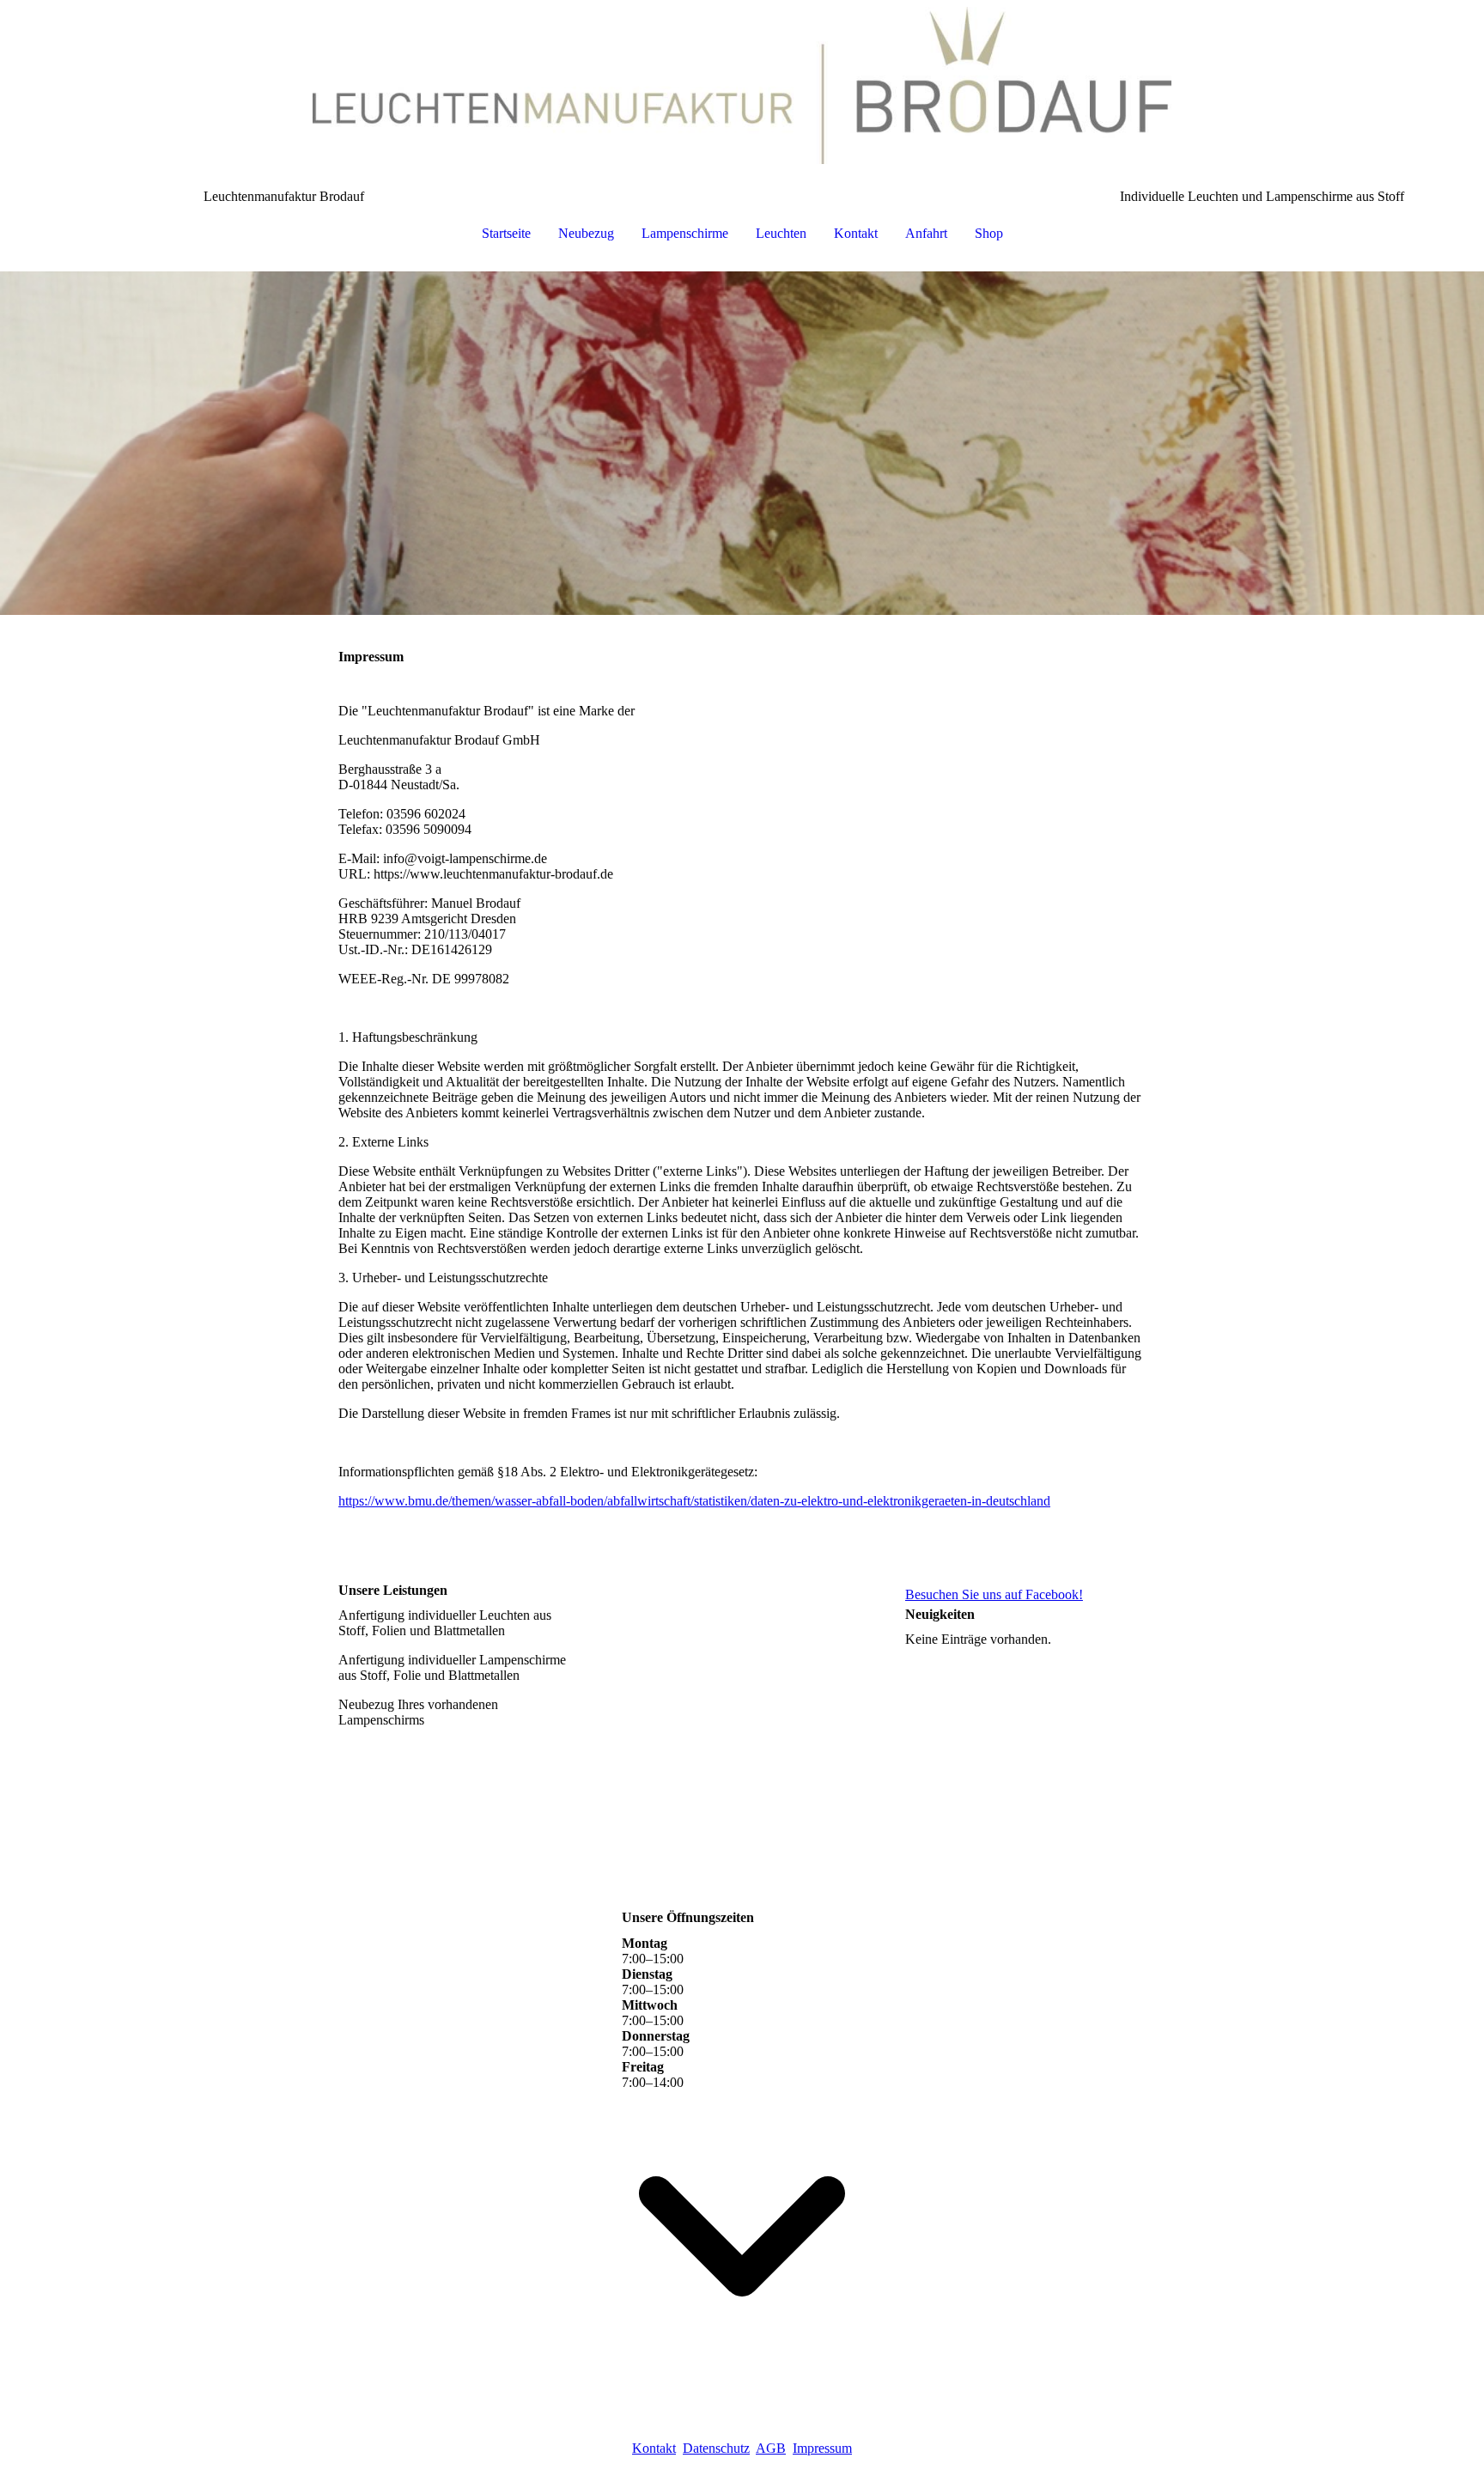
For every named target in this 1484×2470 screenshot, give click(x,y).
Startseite (506, 233)
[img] (742, 86)
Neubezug (586, 233)
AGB (771, 2448)
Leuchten (781, 233)
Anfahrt (926, 233)
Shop (989, 233)
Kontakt (856, 233)
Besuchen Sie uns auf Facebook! (994, 1594)
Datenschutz (716, 2448)
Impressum (822, 2448)
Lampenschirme (685, 233)
